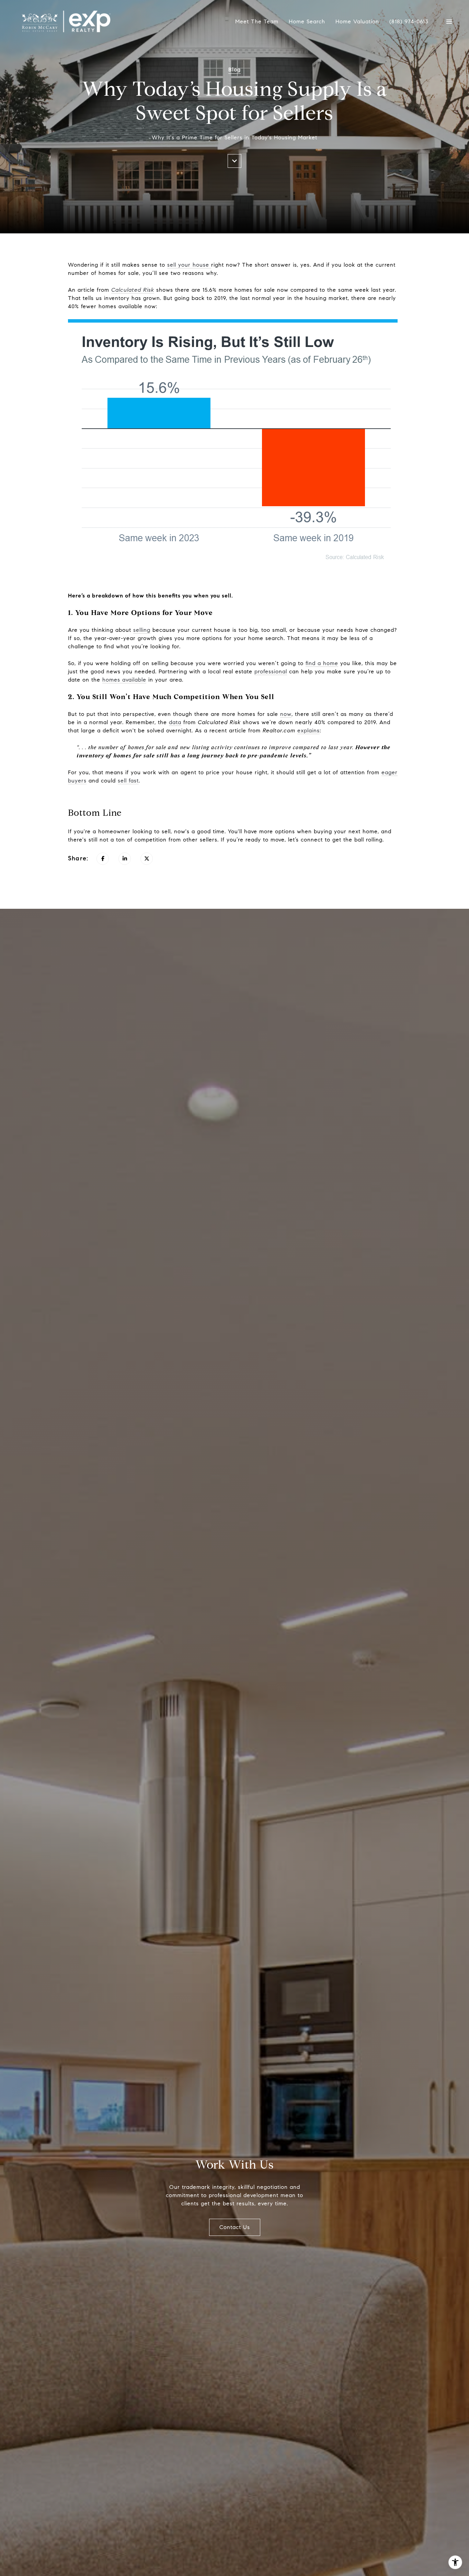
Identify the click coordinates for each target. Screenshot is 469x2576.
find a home (322, 663)
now (286, 714)
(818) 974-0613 (409, 22)
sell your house (189, 265)
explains (308, 730)
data (175, 722)
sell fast (128, 781)
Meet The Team (257, 21)
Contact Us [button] (235, 2227)
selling (142, 630)
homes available (124, 680)
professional (271, 671)
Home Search (307, 21)
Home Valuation (357, 21)
